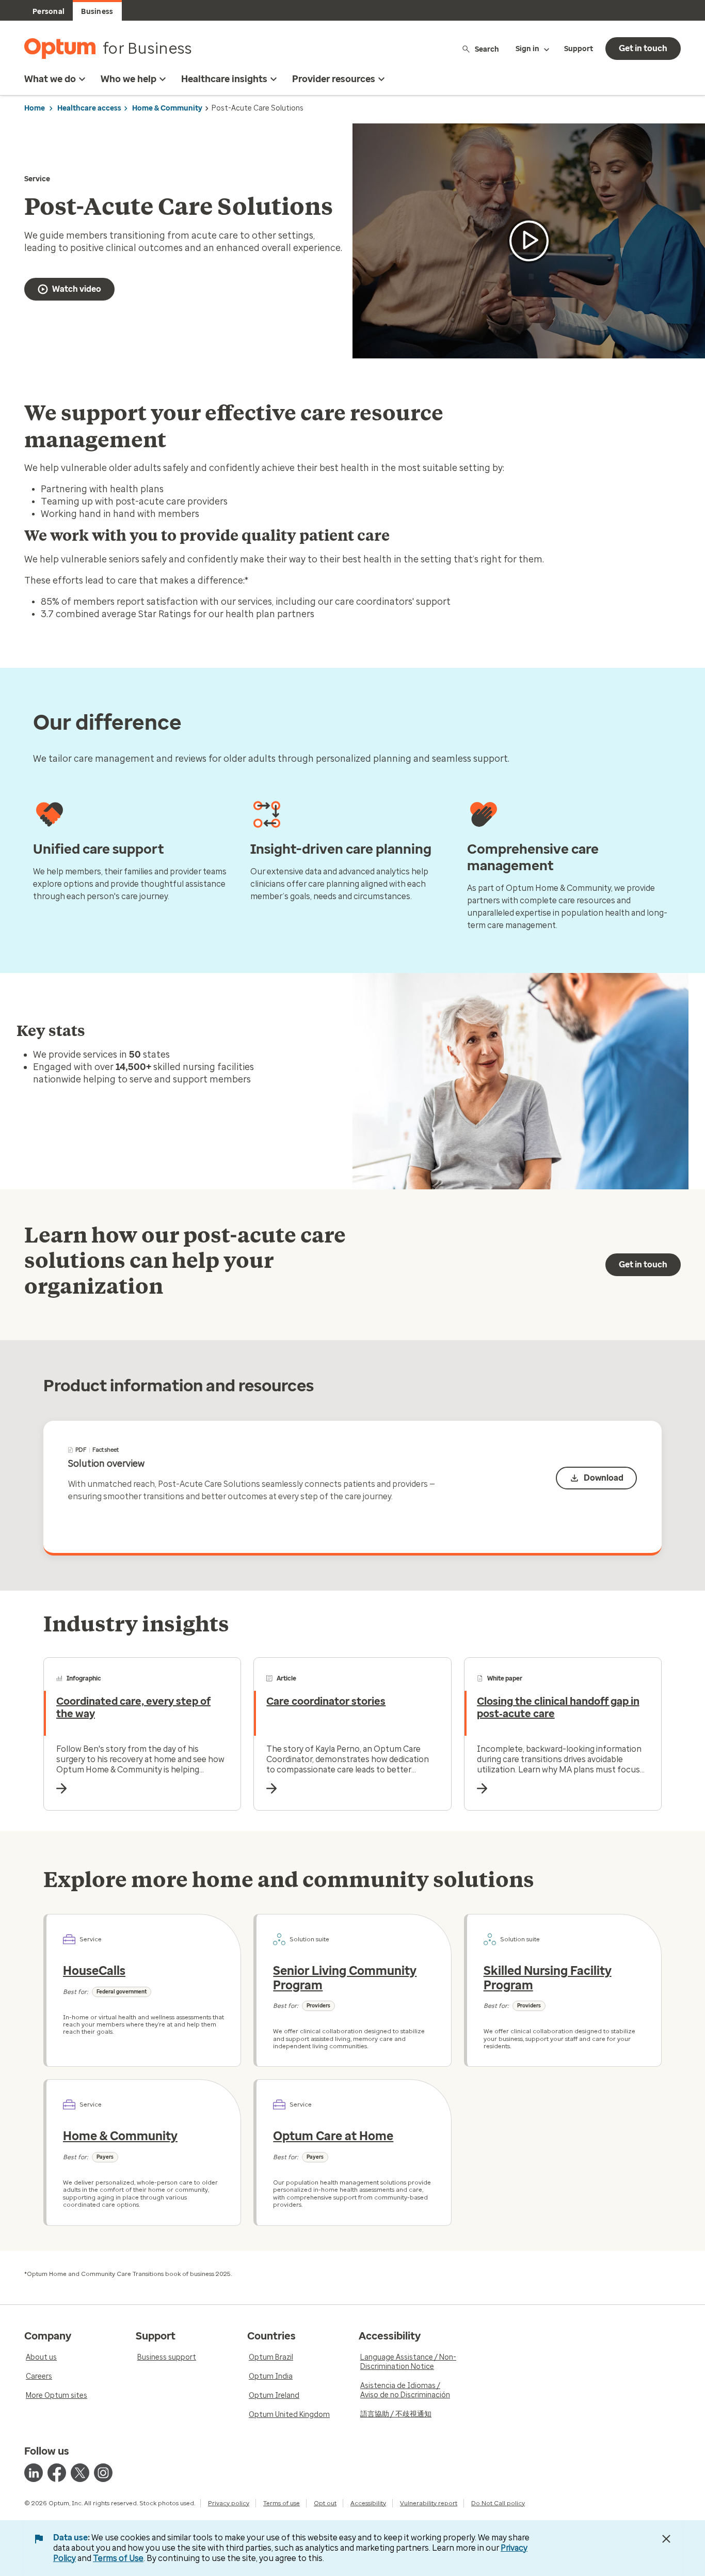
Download (604, 1478)
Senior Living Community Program (345, 1978)
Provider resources (334, 79)
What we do (50, 79)
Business (97, 12)
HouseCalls (94, 1971)
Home (35, 108)
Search (487, 49)
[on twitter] (80, 2473)
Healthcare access (89, 108)
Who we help (129, 79)
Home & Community (167, 108)
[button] (529, 241)
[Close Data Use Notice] (666, 2539)
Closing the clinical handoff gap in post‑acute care (558, 1707)
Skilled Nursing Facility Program (548, 1978)
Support (579, 49)
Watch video (77, 289)
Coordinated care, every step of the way (133, 1707)
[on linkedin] (34, 2473)
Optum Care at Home (333, 2136)
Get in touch (643, 48)
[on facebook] (57, 2473)
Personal (49, 12)
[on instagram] (103, 2473)
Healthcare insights (224, 79)
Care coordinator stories (326, 1701)
